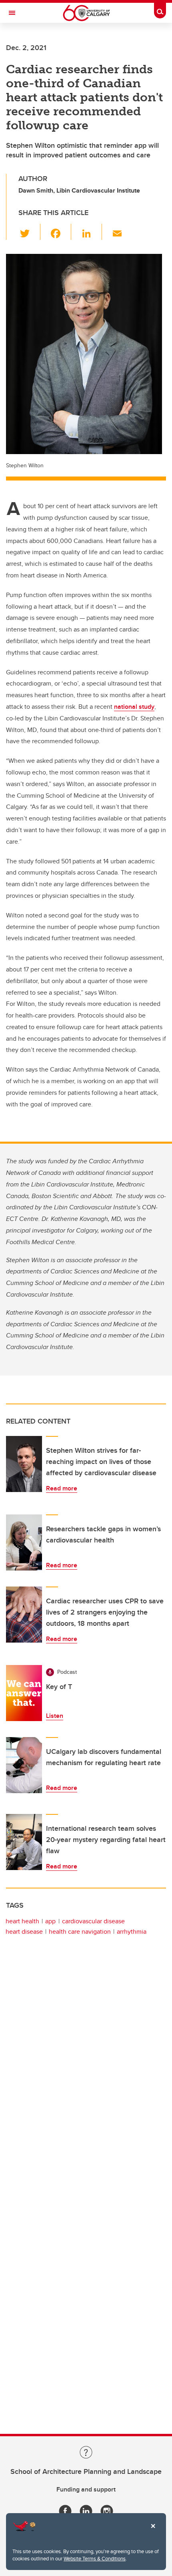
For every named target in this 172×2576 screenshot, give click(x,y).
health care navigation (80, 1931)
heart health (22, 1921)
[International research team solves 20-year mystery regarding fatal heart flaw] (24, 1842)
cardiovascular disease (93, 1921)
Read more (62, 1488)
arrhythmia (132, 1931)
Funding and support (86, 2489)
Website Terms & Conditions (95, 2558)
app (50, 1921)
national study (134, 707)
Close (153, 2532)
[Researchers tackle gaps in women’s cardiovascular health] (24, 1542)
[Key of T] (24, 1693)
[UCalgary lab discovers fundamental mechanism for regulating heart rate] (24, 1765)
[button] (29, 232)
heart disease (24, 1931)
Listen (55, 1716)
